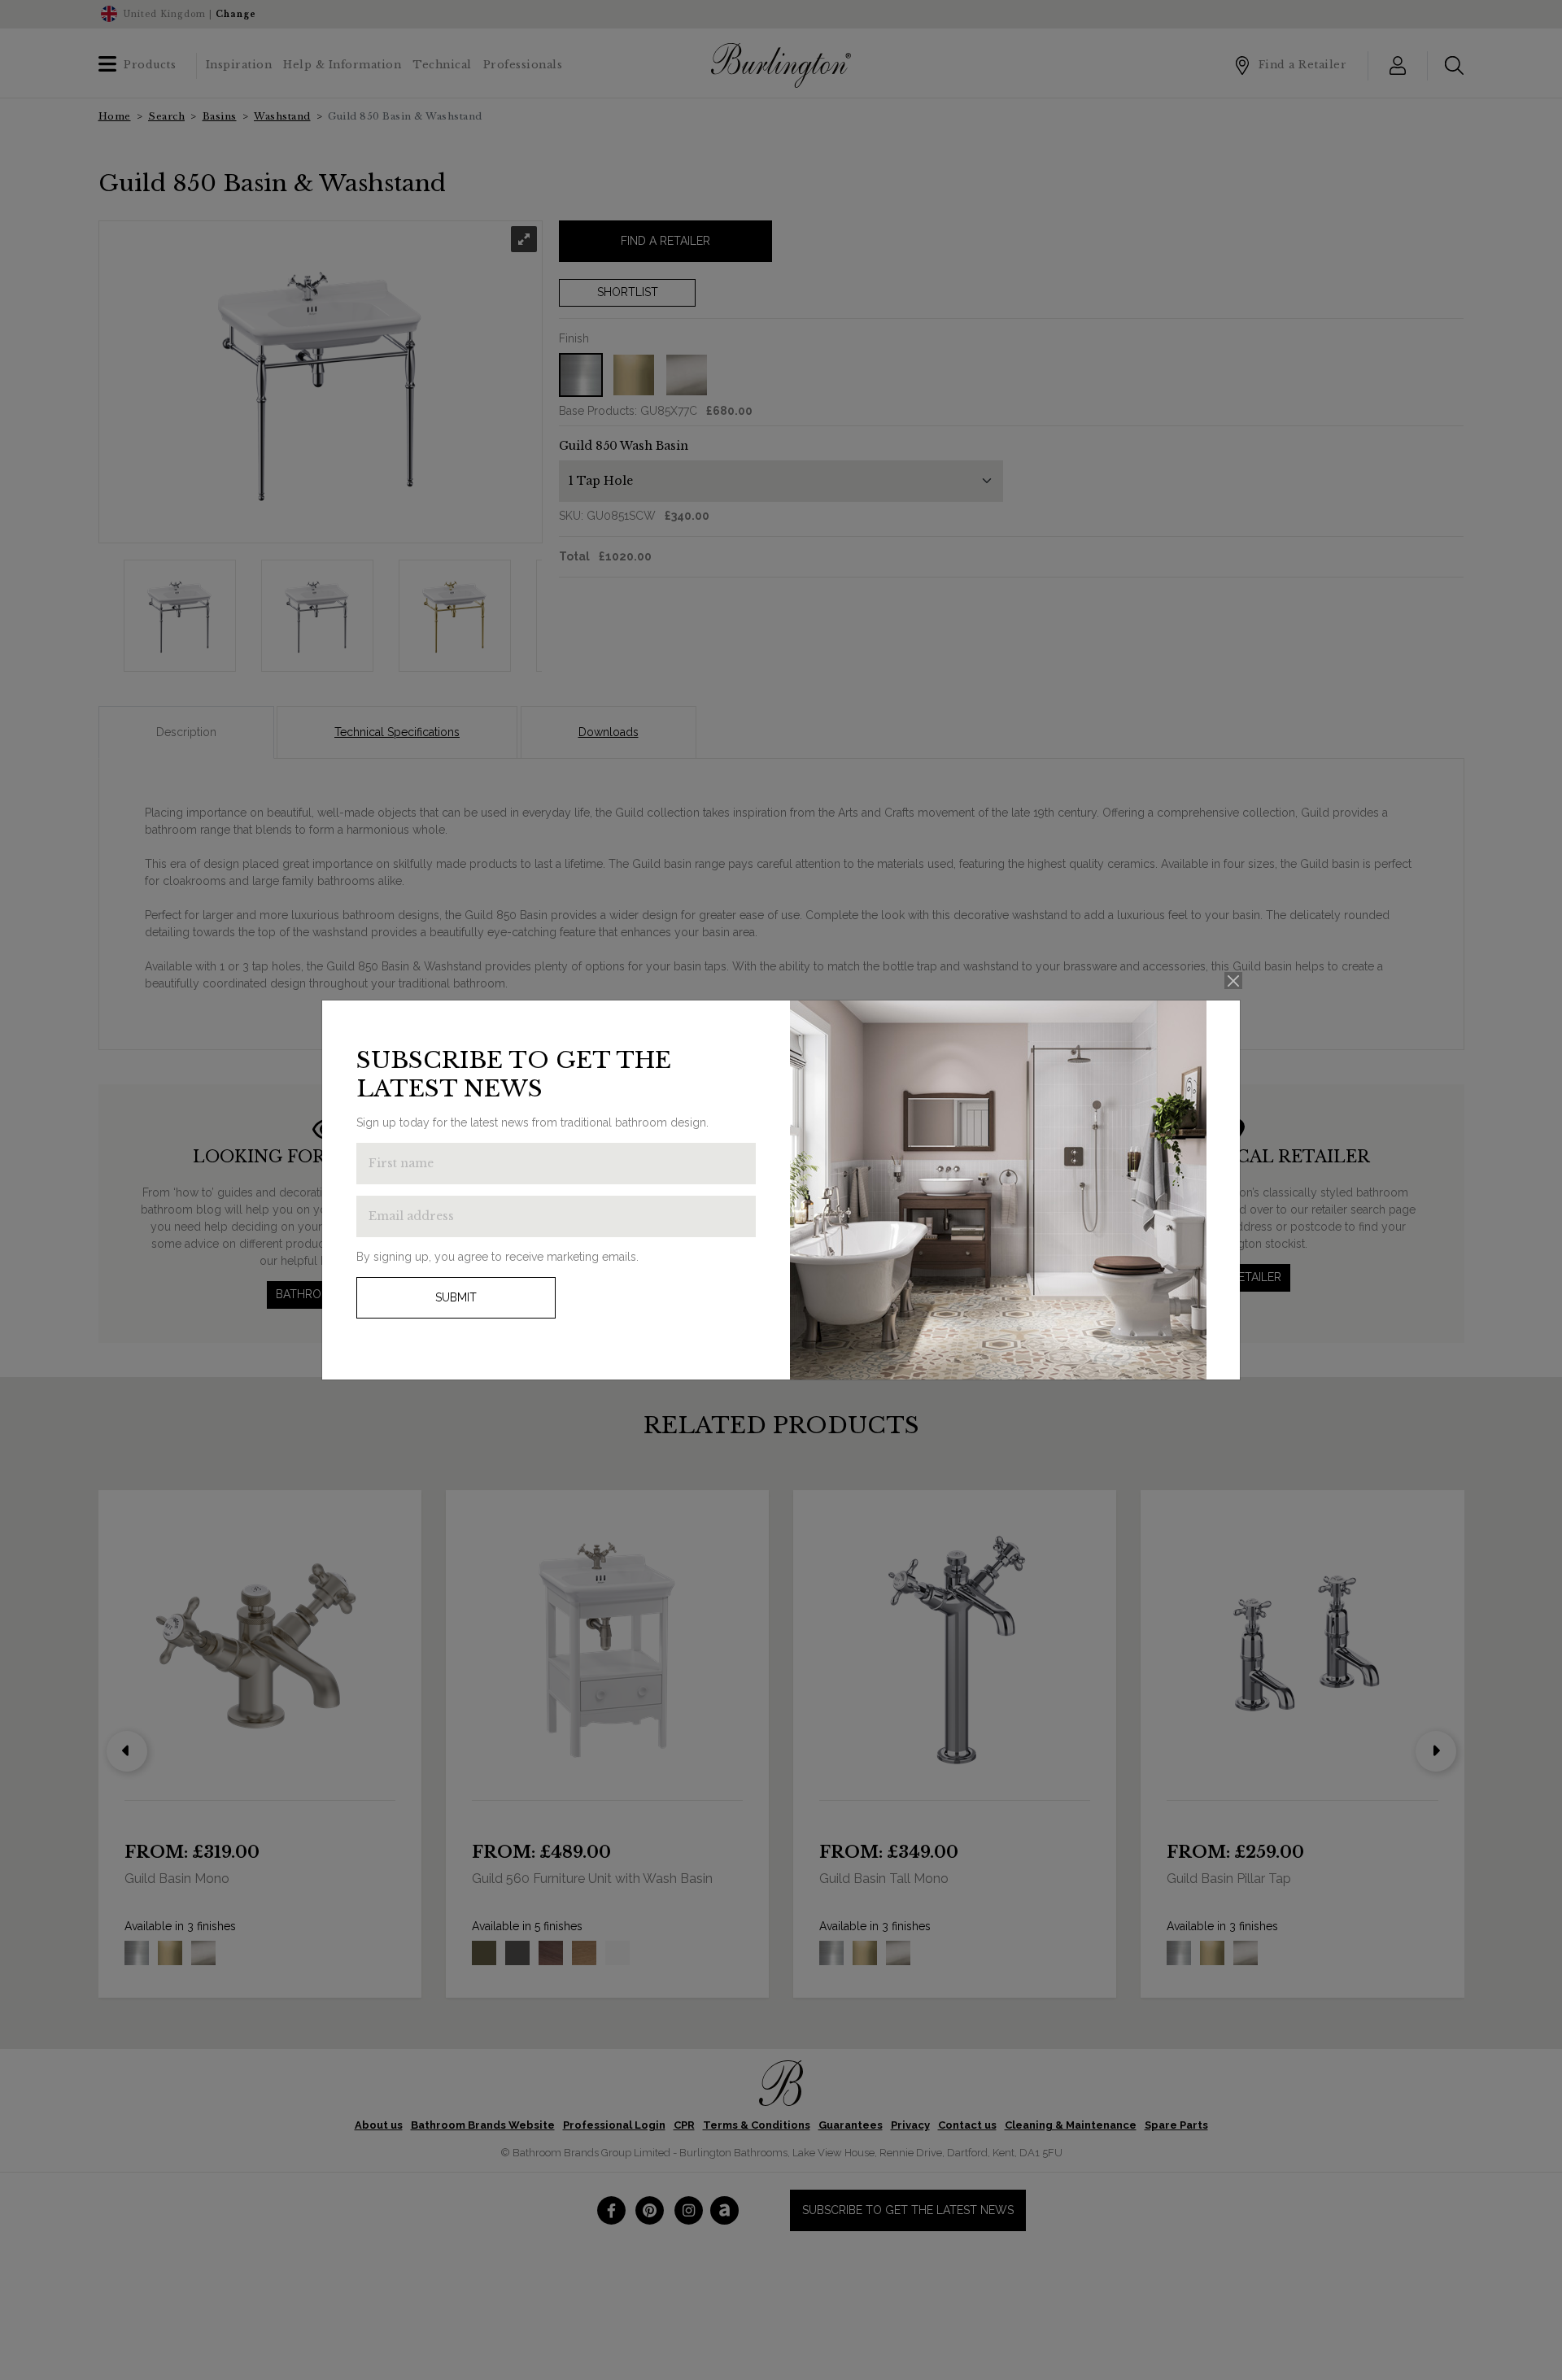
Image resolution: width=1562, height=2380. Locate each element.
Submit (456, 1297)
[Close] (1234, 981)
